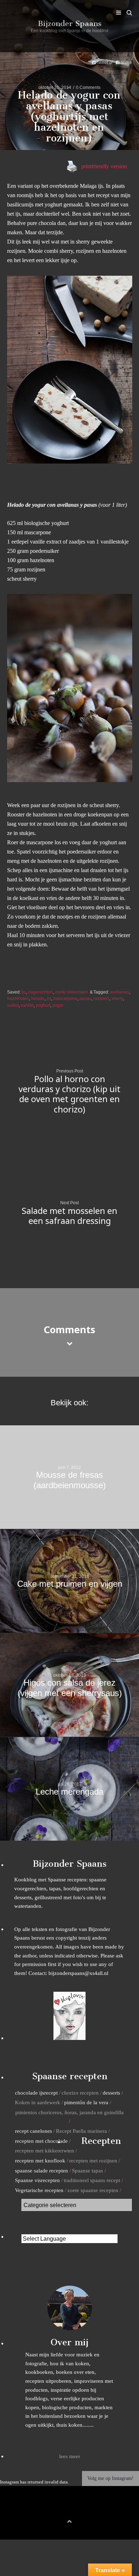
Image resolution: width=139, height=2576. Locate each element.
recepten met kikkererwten (45, 2150)
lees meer (70, 2456)
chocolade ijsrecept (36, 2093)
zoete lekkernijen (71, 992)
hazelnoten (18, 998)
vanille (27, 1005)
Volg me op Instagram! (110, 2478)
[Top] (69, 2520)
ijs (24, 992)
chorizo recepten (80, 2093)
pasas (85, 998)
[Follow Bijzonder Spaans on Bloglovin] (69, 2038)
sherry (117, 998)
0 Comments (88, 87)
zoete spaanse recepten (93, 2190)
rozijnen (101, 998)
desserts (111, 2093)
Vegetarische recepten (39, 2190)
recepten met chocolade (41, 2141)
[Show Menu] (117, 13)
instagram (81, 2509)
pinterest (69, 2509)
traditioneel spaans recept (92, 2180)
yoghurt (43, 1005)
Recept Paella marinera (81, 2131)
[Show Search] (127, 13)
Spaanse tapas (87, 2170)
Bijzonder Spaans (70, 23)
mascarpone (65, 998)
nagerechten (40, 992)
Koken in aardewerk (38, 2102)
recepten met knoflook (40, 2160)
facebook (58, 2509)
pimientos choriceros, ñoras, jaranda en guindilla (69, 2112)
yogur (58, 1005)
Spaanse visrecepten (37, 2180)
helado (38, 998)
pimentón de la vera (86, 2102)
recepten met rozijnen (93, 2160)
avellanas (120, 992)
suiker (13, 1005)
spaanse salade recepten (42, 2170)
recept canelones (34, 2131)
